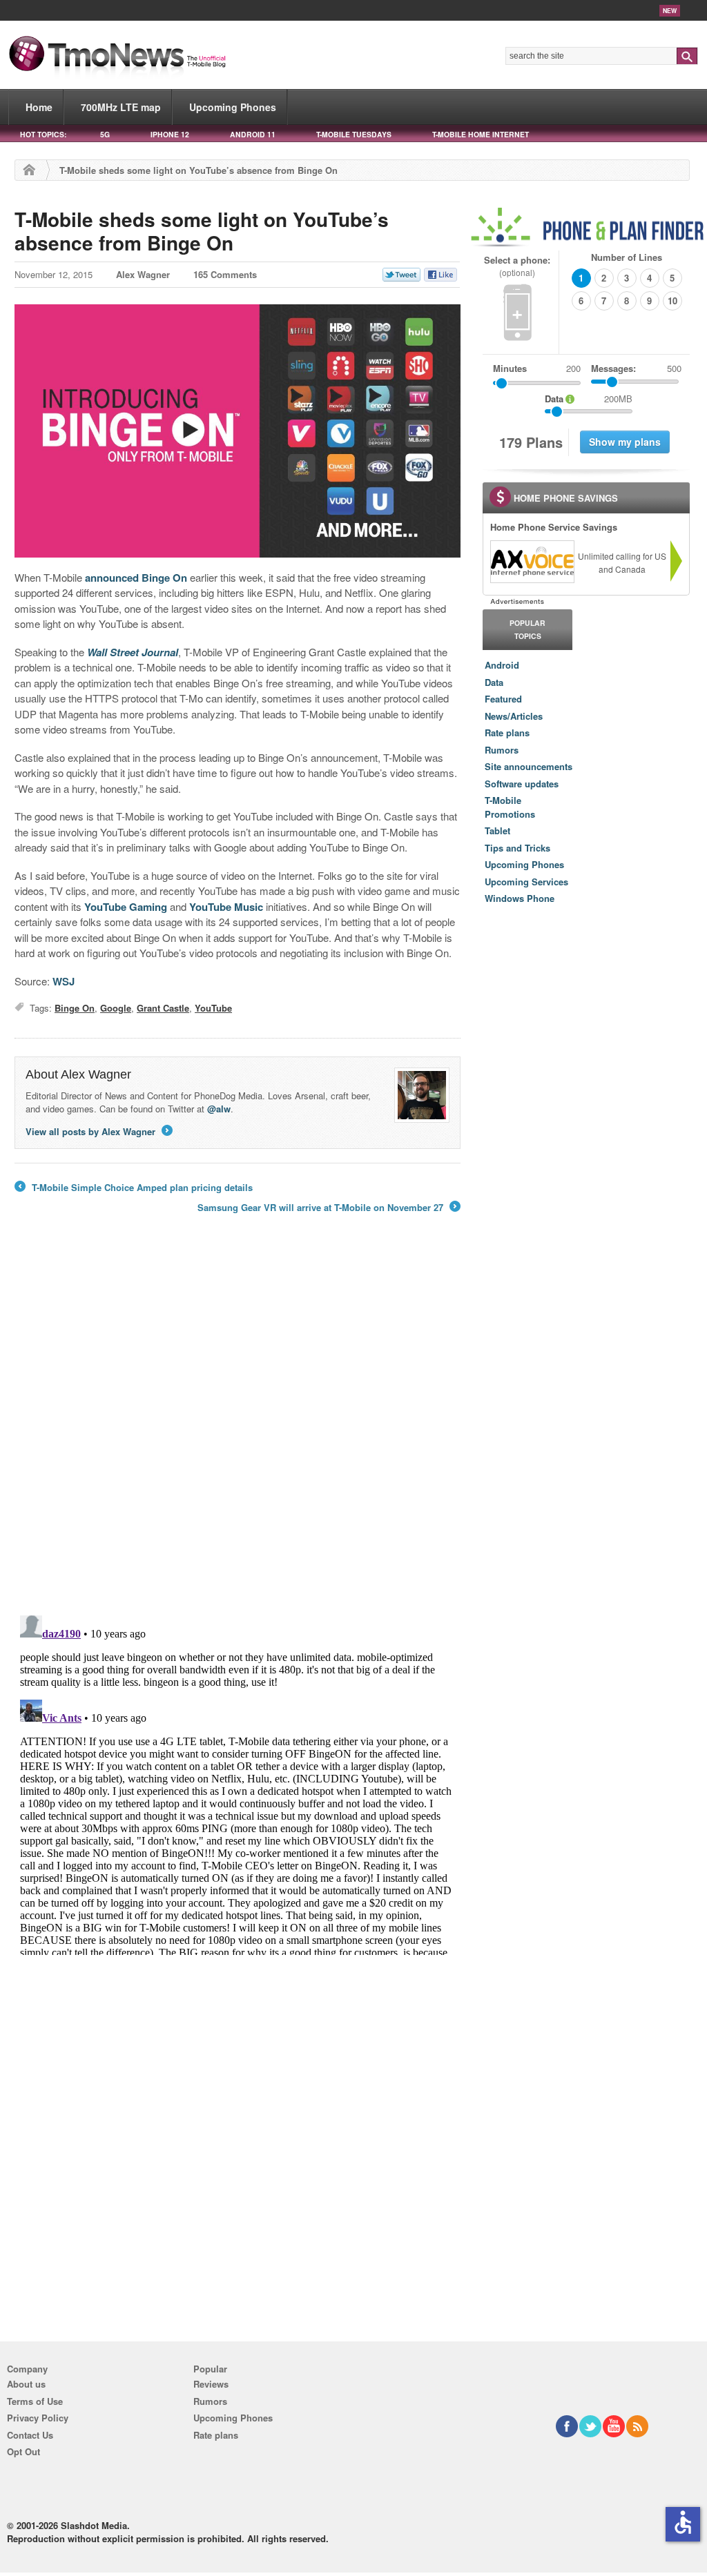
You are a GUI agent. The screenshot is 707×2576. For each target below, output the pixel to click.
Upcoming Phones (233, 107)
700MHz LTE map (121, 107)
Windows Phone (520, 898)
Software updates (522, 784)
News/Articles (514, 716)
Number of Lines (627, 257)
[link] (532, 562)
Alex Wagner (143, 274)
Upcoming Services (526, 882)
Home (39, 107)
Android (502, 665)
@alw (219, 1109)
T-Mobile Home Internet (481, 134)
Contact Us (30, 2435)
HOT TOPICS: (43, 134)
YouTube (213, 1008)
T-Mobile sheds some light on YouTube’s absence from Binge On (202, 231)
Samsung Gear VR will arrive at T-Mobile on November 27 (328, 1208)
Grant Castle (163, 1008)
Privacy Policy (38, 2418)
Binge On (75, 1008)
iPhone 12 (170, 134)
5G (105, 134)
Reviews (211, 2384)
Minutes (510, 368)
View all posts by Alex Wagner (98, 1131)
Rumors (502, 750)
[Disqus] (238, 1782)
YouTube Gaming (126, 907)
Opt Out (23, 2451)
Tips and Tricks (517, 848)
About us (26, 2384)
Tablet (497, 830)
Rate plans (507, 733)
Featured (503, 699)
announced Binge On (136, 578)
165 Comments (225, 274)
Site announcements (529, 766)
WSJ (64, 981)
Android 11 (253, 134)
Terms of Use (35, 2401)
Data (494, 682)
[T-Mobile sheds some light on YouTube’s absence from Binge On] (238, 431)
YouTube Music (226, 907)
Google (116, 1008)
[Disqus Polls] (238, 1424)
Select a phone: (517, 266)
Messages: (636, 368)
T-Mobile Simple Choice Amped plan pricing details (134, 1188)
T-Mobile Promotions (510, 807)
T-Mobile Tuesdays (354, 134)
